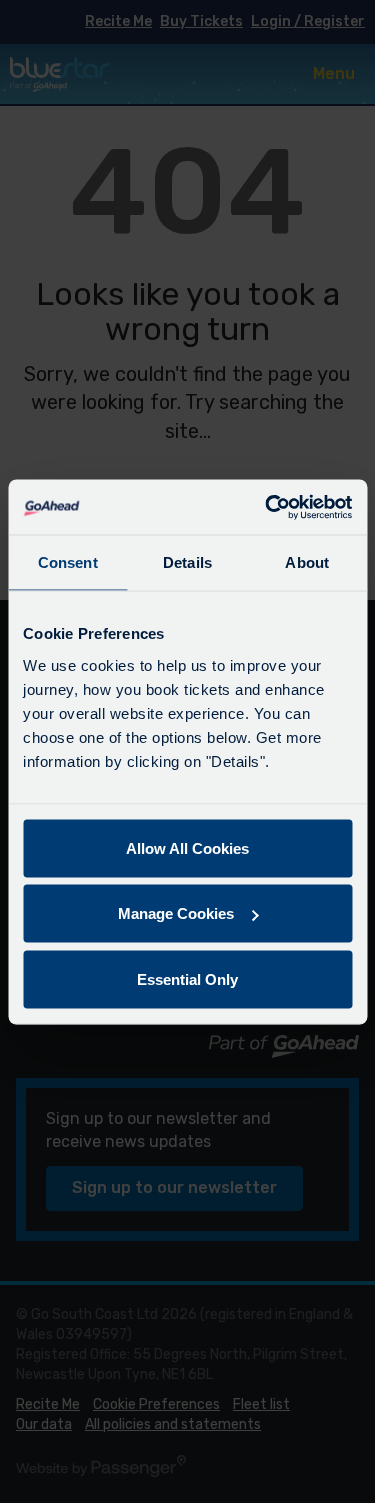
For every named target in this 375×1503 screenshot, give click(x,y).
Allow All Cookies (187, 847)
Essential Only (187, 978)
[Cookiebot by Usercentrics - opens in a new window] (267, 507)
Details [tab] (187, 562)
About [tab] (307, 562)
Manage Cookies (176, 913)
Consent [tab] (68, 562)
